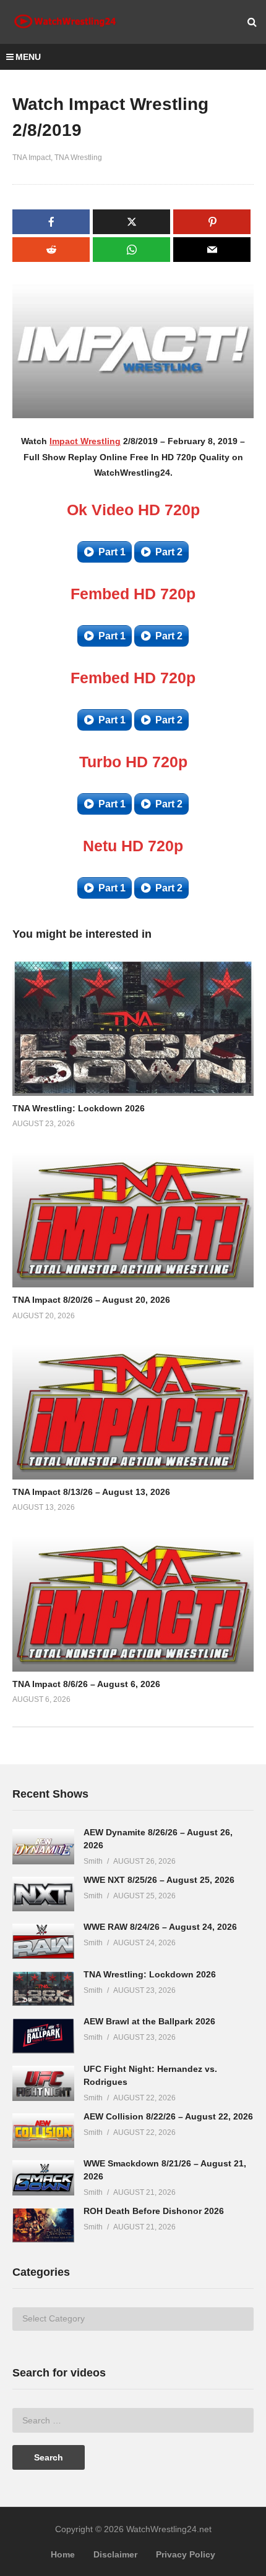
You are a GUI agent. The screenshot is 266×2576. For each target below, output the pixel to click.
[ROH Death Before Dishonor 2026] (43, 2225)
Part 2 (169, 552)
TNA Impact (32, 158)
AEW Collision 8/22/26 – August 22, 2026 (168, 2116)
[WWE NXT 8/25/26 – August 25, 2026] (43, 1894)
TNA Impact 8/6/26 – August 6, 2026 (86, 1684)
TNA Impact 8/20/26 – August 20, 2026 (91, 1300)
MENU (28, 57)
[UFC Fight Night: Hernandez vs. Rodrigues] (43, 2083)
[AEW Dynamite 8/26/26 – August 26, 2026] (43, 1847)
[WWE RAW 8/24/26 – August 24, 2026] (43, 1941)
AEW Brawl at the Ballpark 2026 (149, 2021)
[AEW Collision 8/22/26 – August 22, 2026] (43, 2131)
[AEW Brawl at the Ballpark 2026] (43, 2036)
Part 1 (112, 552)
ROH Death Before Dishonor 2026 (154, 2211)
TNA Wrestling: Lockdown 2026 (79, 1108)
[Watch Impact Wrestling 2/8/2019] (133, 1028)
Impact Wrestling (85, 441)
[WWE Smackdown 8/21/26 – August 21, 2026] (43, 2178)
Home (63, 2554)
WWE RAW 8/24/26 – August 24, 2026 (160, 1927)
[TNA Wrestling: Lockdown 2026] (43, 1989)
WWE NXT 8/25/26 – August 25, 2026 (159, 1880)
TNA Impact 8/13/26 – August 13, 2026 (91, 1492)
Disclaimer (115, 2554)
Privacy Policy (186, 2554)
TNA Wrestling (78, 158)
